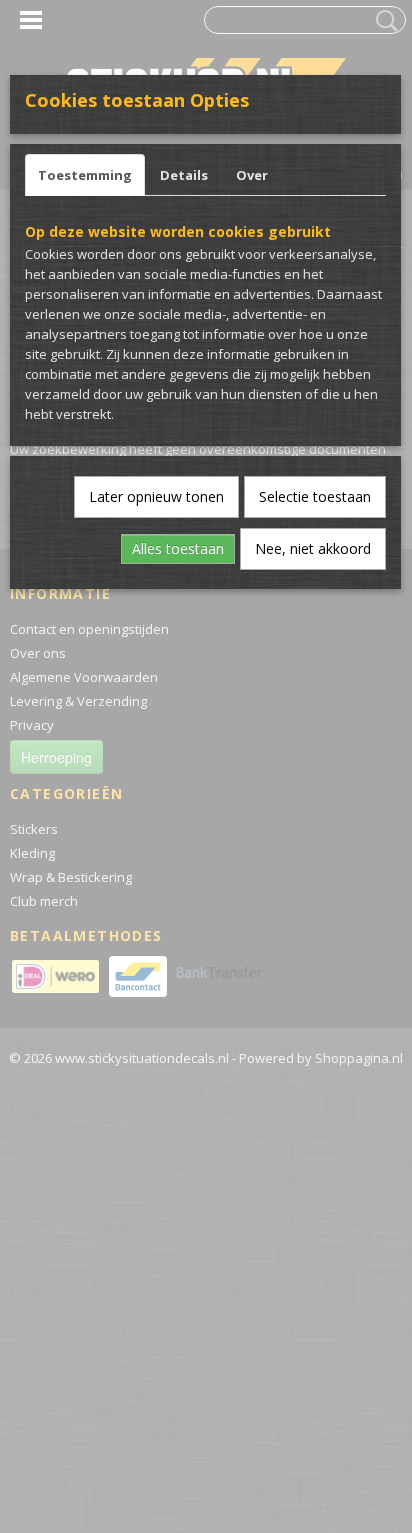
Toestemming (85, 175)
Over (252, 175)
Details (184, 175)
